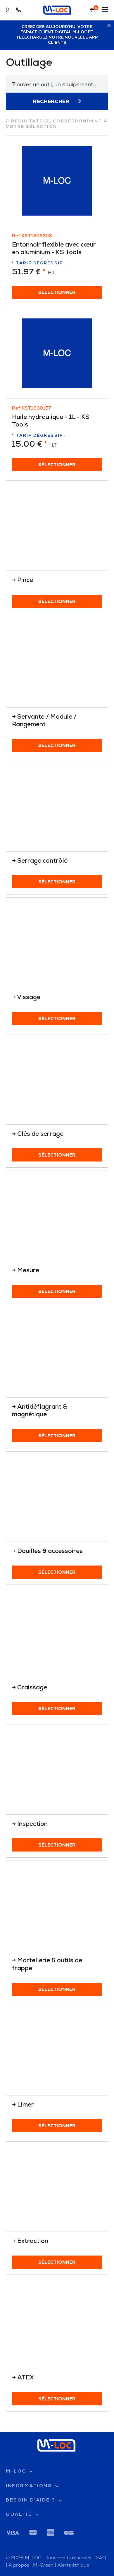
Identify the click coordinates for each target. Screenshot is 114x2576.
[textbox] (57, 84)
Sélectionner (57, 293)
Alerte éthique (73, 2565)
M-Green (43, 2565)
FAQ (101, 2558)
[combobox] (57, 84)
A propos (19, 2565)
